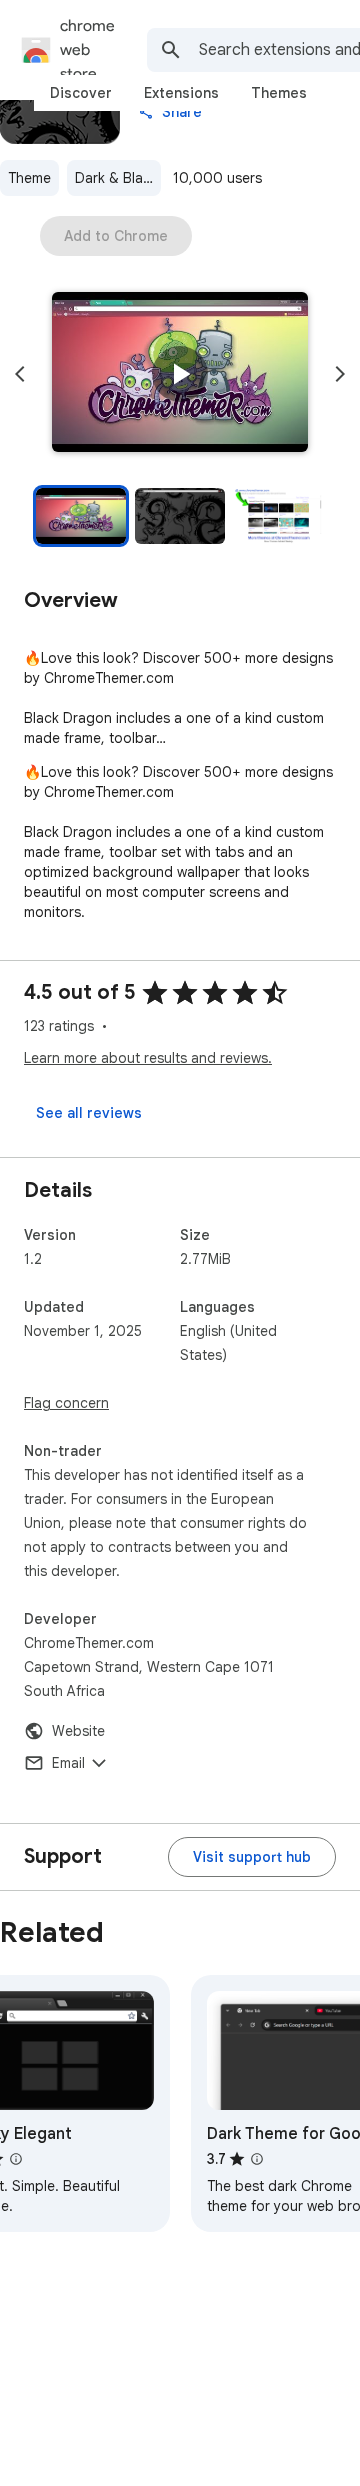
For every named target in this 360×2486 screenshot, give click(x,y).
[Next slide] (340, 374)
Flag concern (66, 1403)
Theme (29, 178)
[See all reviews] (89, 1113)
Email (68, 1763)
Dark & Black (116, 178)
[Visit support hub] (252, 1857)
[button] (180, 374)
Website (78, 1731)
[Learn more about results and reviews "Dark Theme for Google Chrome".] (257, 2159)
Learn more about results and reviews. (148, 1058)
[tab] (81, 93)
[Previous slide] (20, 374)
